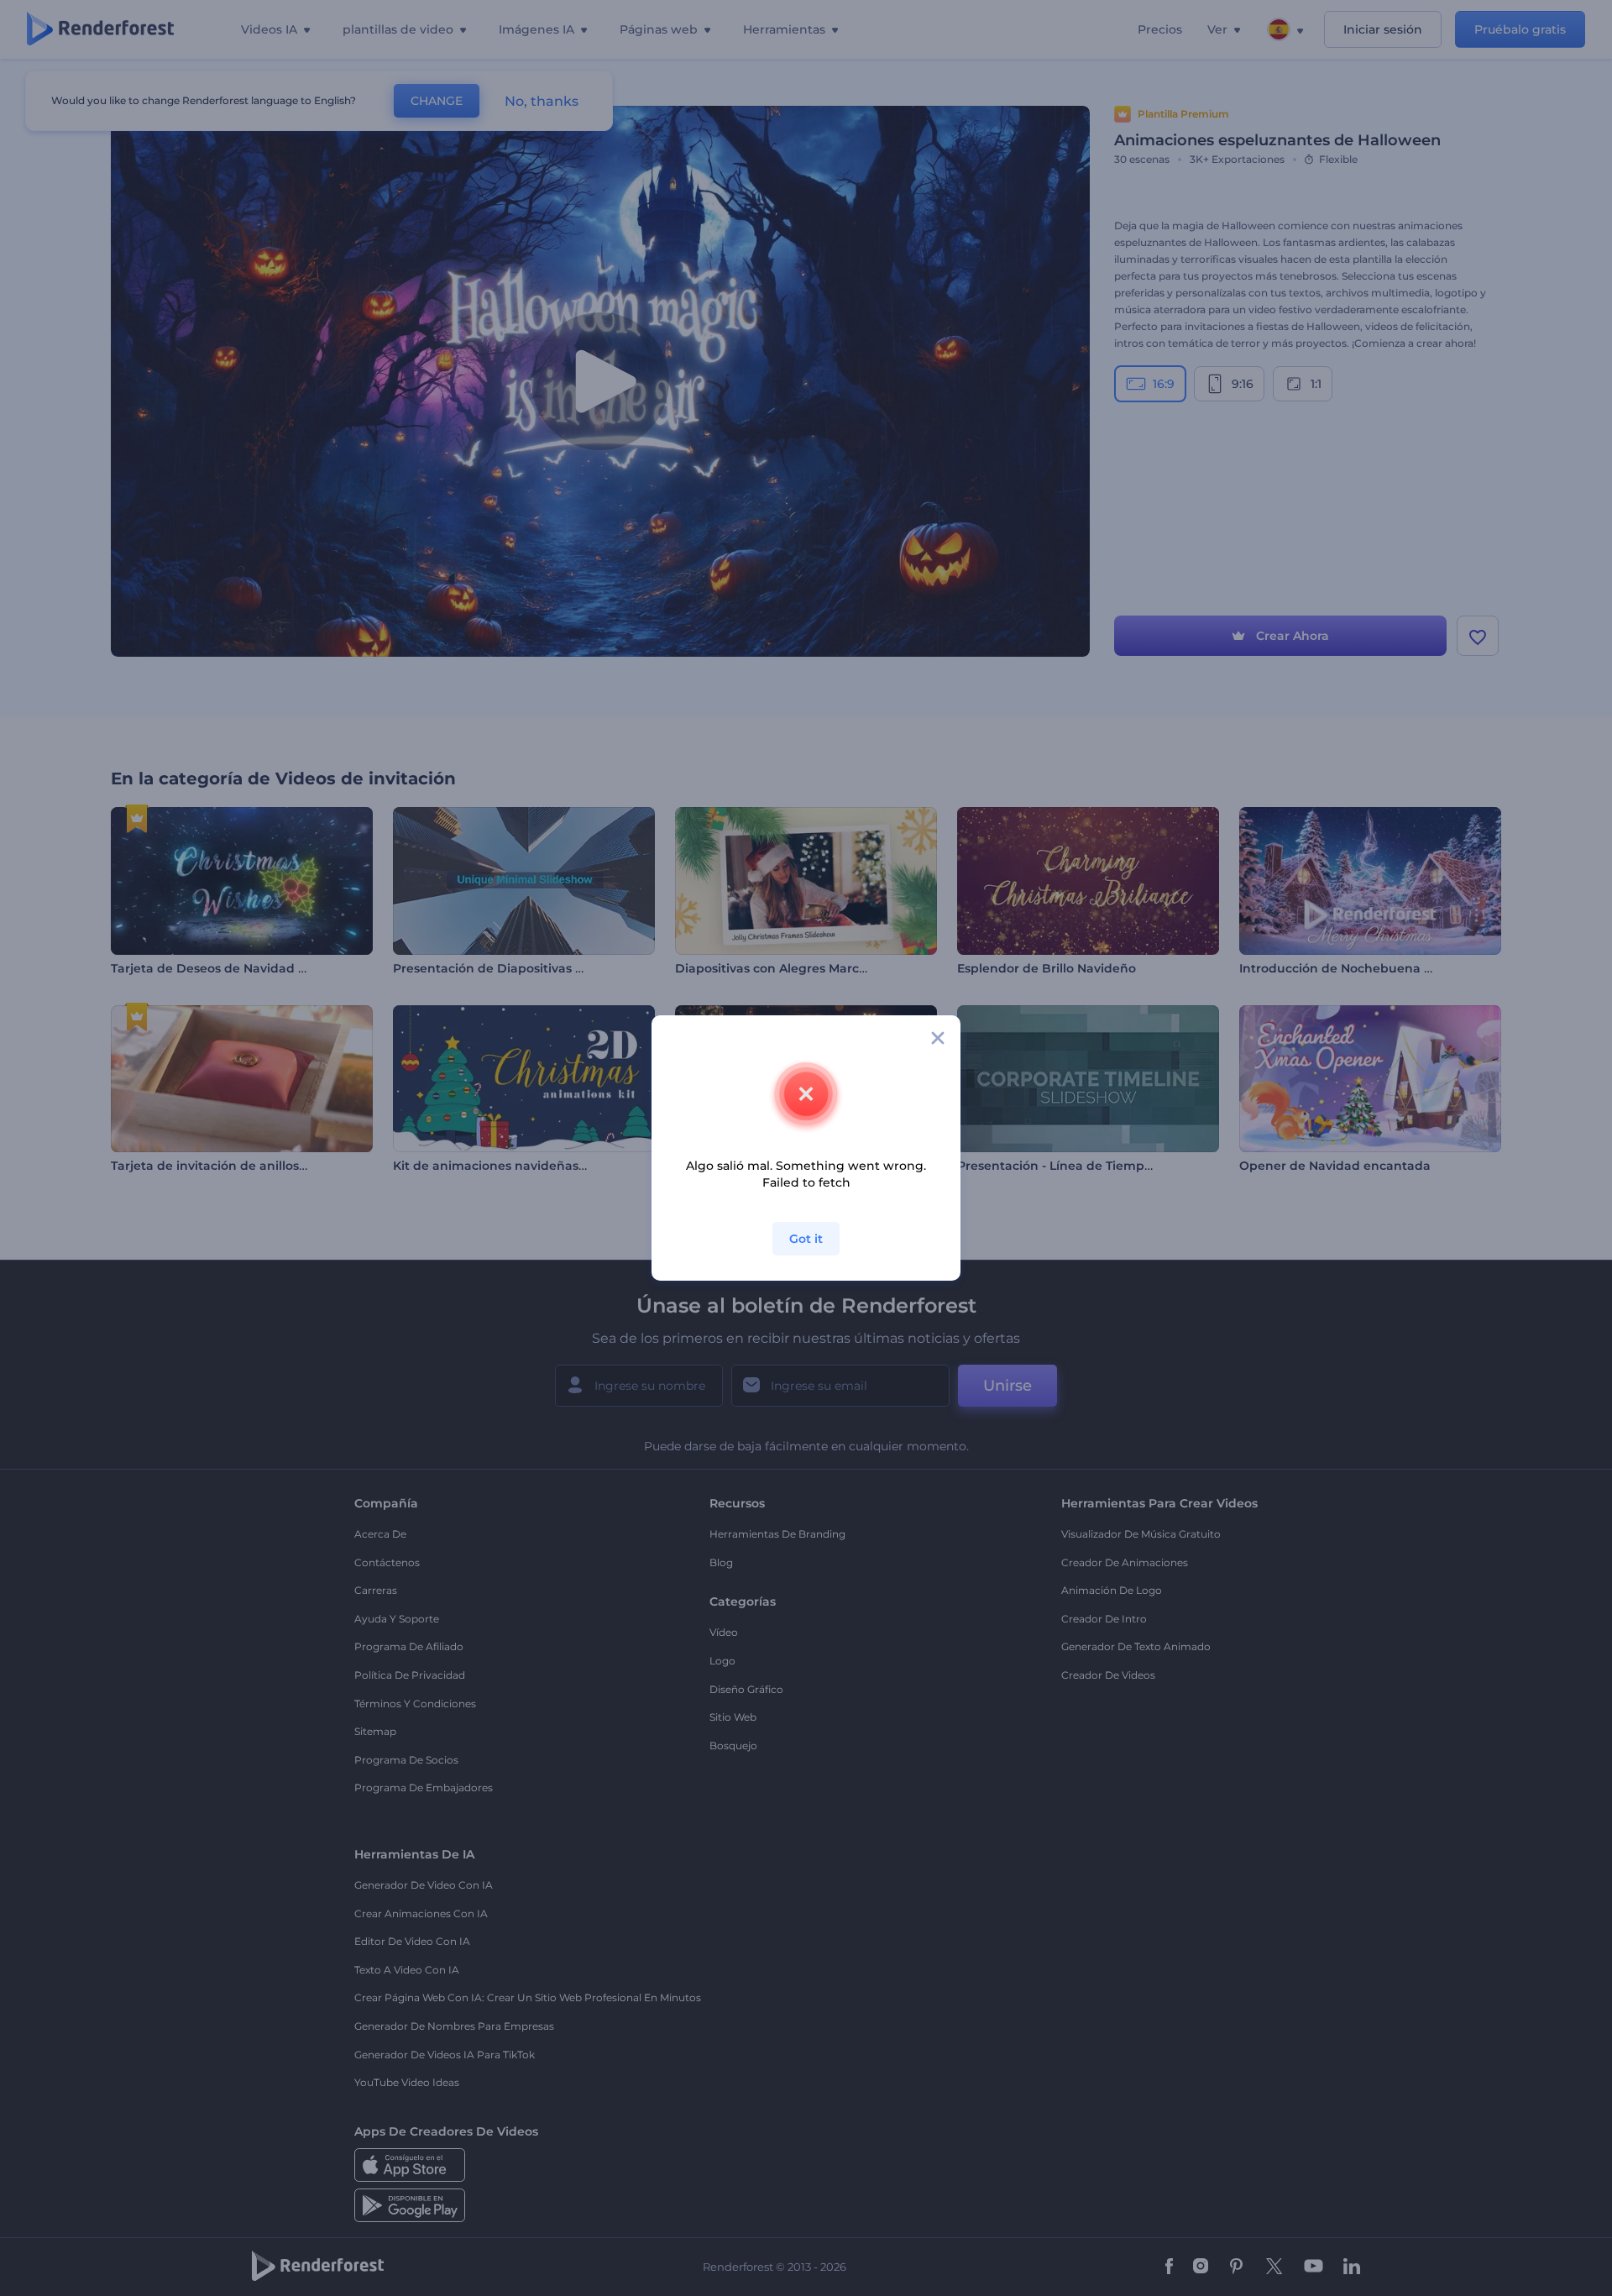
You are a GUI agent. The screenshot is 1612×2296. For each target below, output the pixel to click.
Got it (806, 1239)
